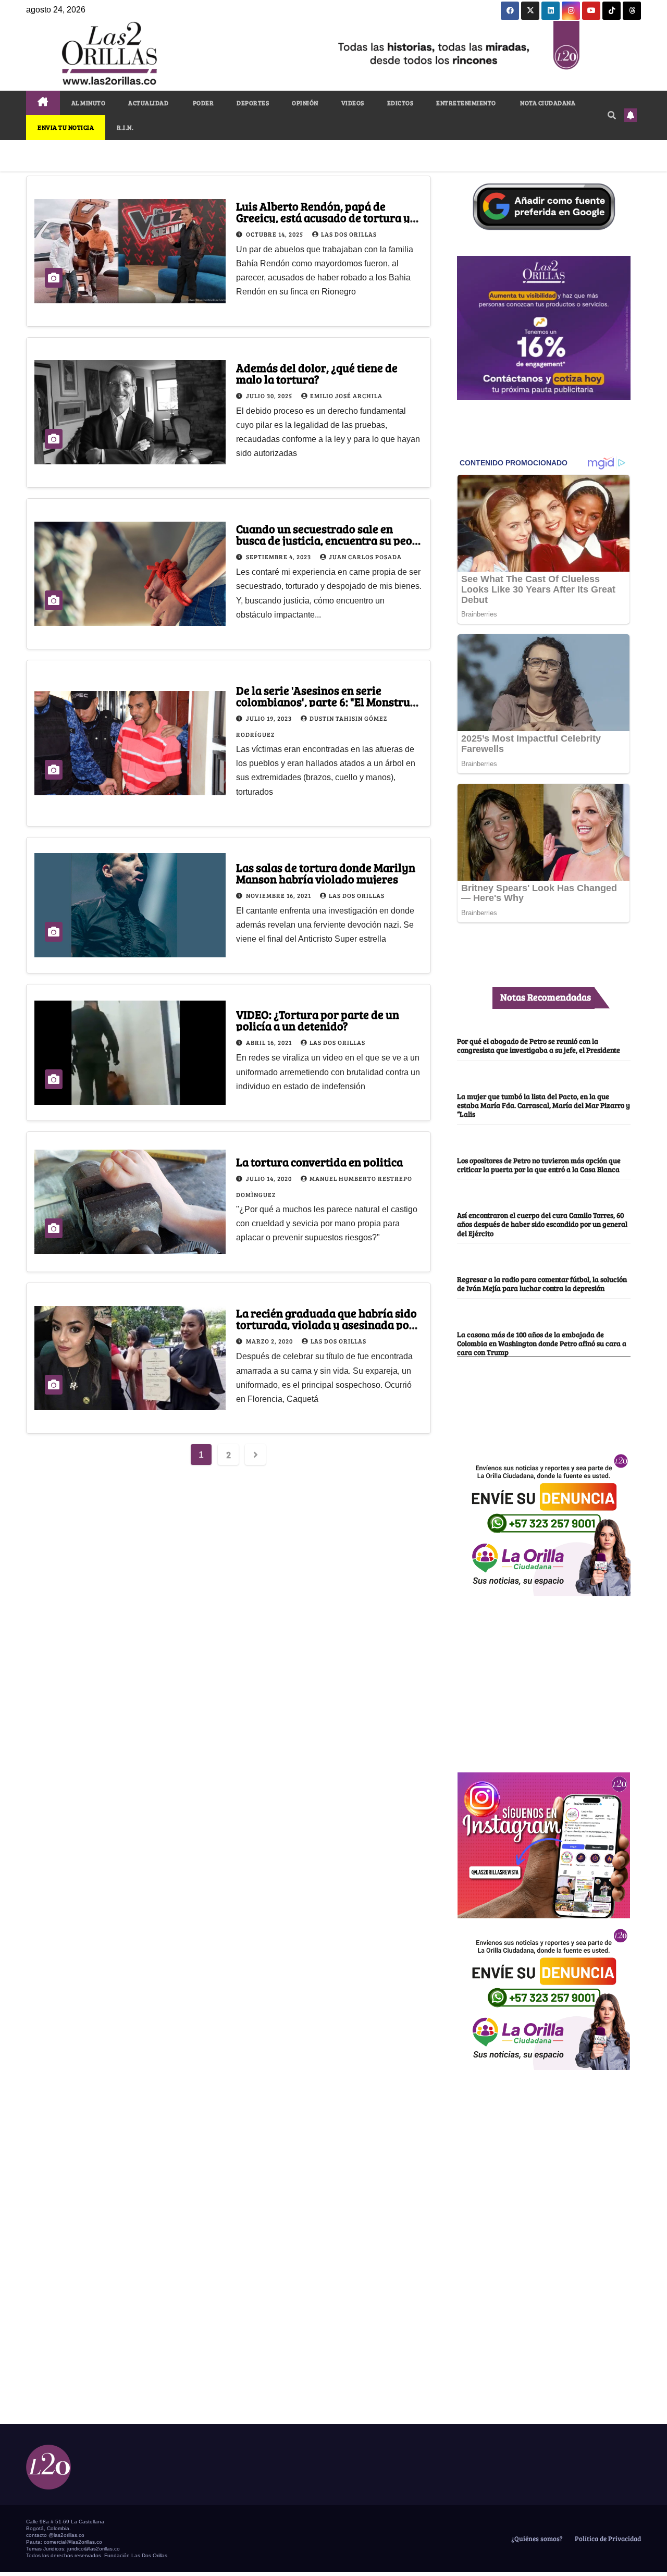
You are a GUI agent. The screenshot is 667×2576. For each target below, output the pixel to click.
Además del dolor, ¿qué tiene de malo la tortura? (317, 373)
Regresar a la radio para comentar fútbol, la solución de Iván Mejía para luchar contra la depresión (542, 1283)
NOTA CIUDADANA (547, 103)
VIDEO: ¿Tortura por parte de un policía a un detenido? (318, 1020)
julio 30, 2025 (270, 396)
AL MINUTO (89, 103)
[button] (612, 115)
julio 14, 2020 (270, 1178)
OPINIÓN (305, 103)
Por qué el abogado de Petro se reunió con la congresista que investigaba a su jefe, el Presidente (539, 1045)
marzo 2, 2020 (270, 1341)
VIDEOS (353, 103)
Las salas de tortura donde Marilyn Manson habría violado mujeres (326, 873)
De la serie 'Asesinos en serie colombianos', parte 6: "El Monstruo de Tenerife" (326, 701)
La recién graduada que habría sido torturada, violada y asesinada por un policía (326, 1324)
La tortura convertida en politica (319, 1162)
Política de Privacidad (607, 2538)
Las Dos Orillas (349, 234)
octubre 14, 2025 (275, 234)
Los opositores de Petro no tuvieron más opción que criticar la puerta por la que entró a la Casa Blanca (539, 1164)
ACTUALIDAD (148, 103)
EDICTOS (400, 103)
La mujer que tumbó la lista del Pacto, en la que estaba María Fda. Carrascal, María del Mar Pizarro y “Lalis (544, 1105)
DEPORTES (253, 103)
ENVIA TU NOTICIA (66, 127)
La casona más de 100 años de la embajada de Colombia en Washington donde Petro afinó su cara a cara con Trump (542, 1343)
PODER (202, 103)
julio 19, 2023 (270, 718)
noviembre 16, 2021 (279, 895)
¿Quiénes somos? (536, 2538)
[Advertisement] (544, 1679)
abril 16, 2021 (270, 1042)
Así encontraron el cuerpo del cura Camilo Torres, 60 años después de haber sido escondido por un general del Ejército (542, 1224)
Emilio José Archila (346, 396)
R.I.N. (125, 127)
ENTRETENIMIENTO (466, 103)
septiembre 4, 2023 (279, 557)
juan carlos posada (365, 557)
